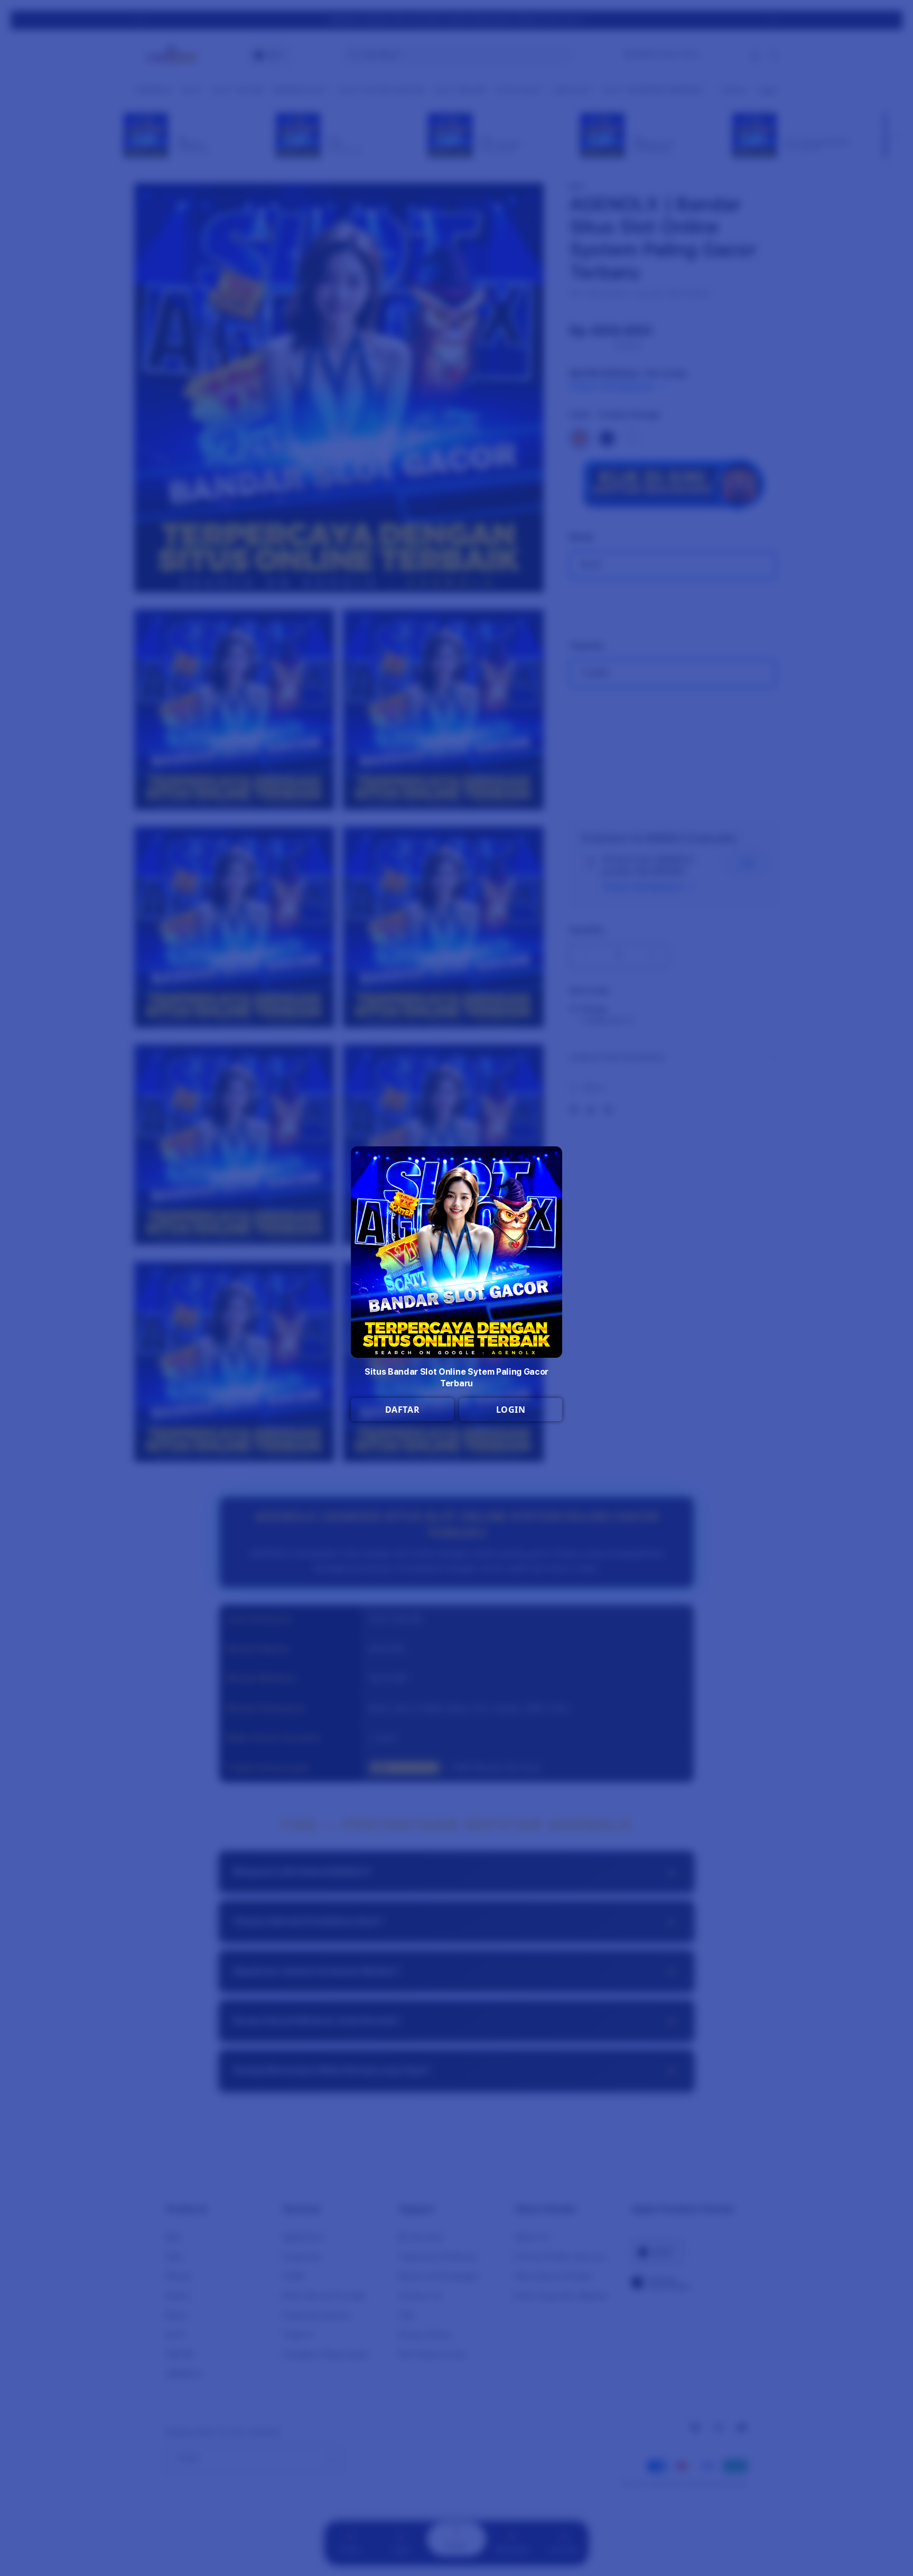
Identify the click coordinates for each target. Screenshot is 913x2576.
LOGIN (511, 1410)
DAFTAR (403, 1410)
